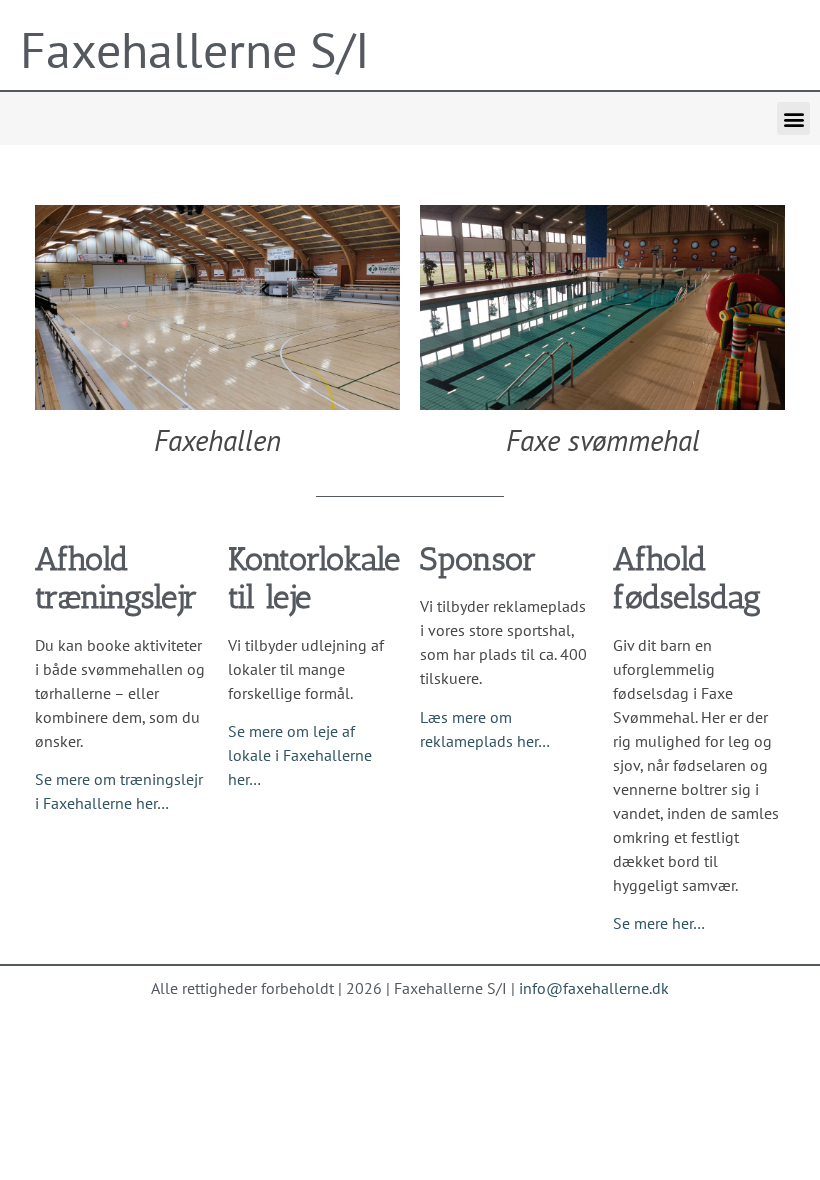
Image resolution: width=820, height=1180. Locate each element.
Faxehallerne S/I (195, 49)
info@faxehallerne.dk (594, 988)
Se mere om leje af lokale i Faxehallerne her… (300, 755)
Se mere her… (659, 923)
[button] (793, 118)
